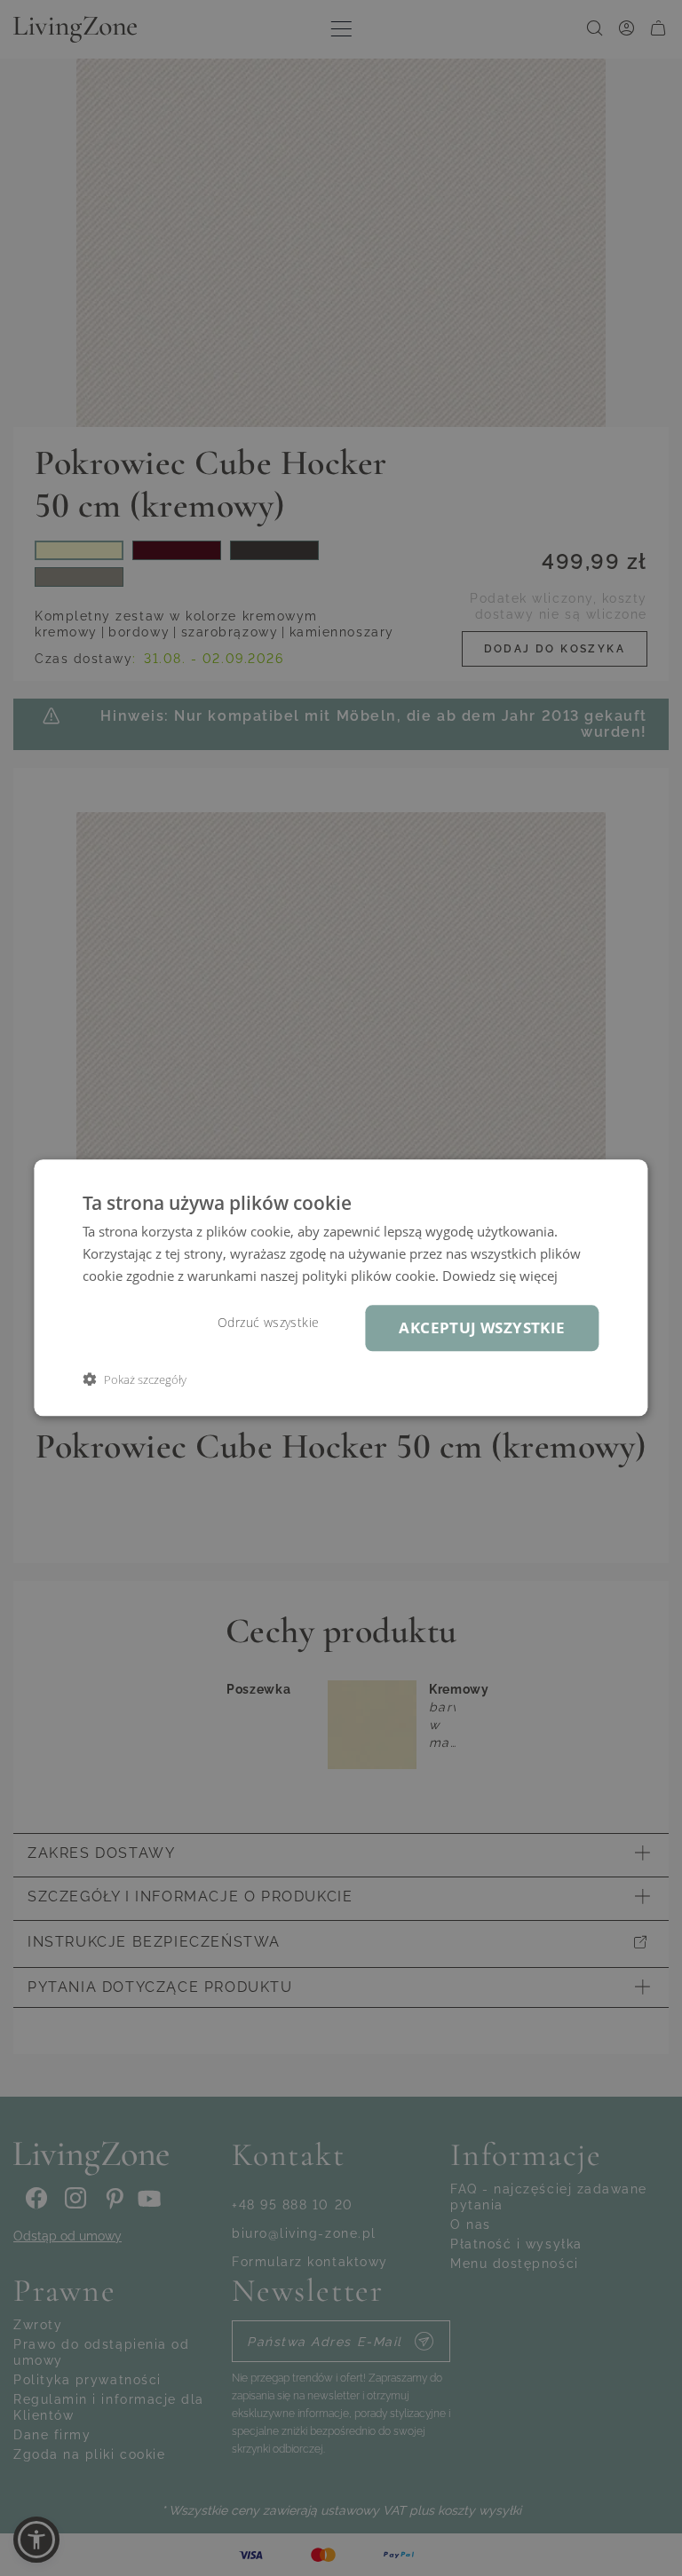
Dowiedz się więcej (500, 1276)
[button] (135, 1380)
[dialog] (341, 1288)
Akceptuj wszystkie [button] (482, 1328)
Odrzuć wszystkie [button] (268, 1323)
